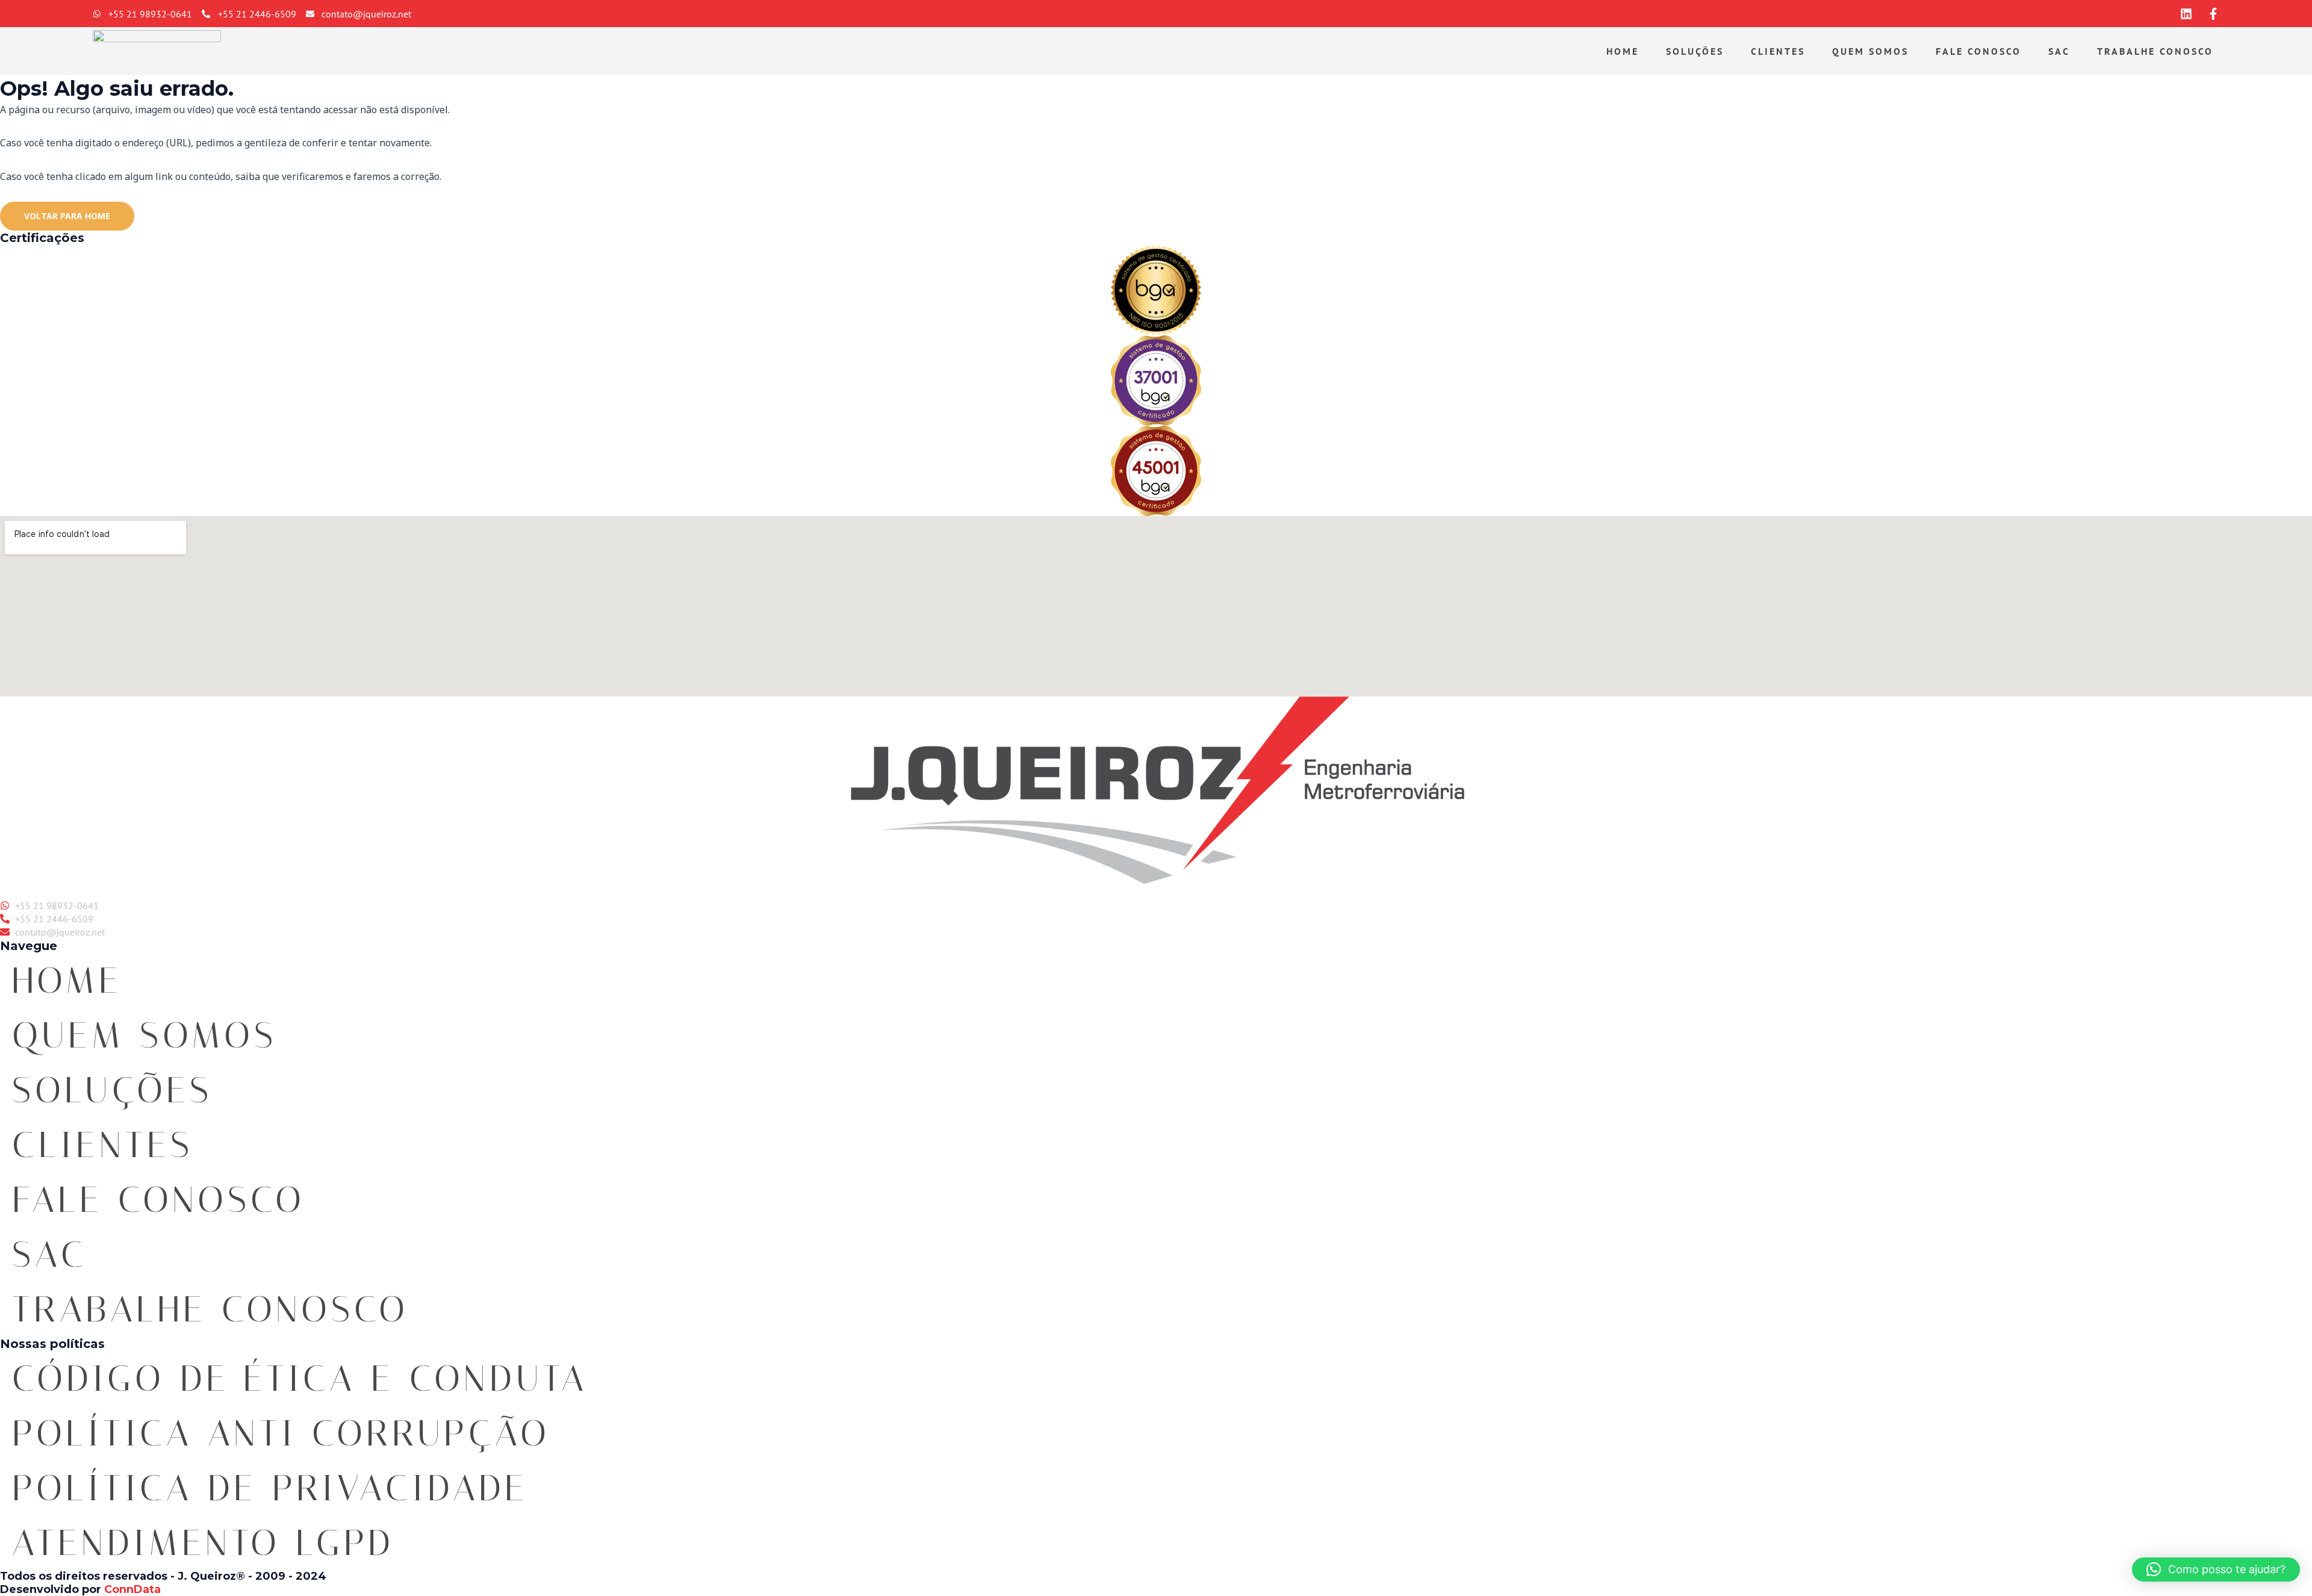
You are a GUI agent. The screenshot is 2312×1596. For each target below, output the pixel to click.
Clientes (1778, 51)
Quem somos (1870, 51)
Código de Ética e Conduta (300, 1378)
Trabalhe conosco (2155, 51)
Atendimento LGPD (203, 1543)
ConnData (132, 1589)
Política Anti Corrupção (281, 1433)
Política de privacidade (270, 1488)
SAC (2059, 51)
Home (1623, 51)
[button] (2216, 1570)
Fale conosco (1978, 51)
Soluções (1695, 51)
